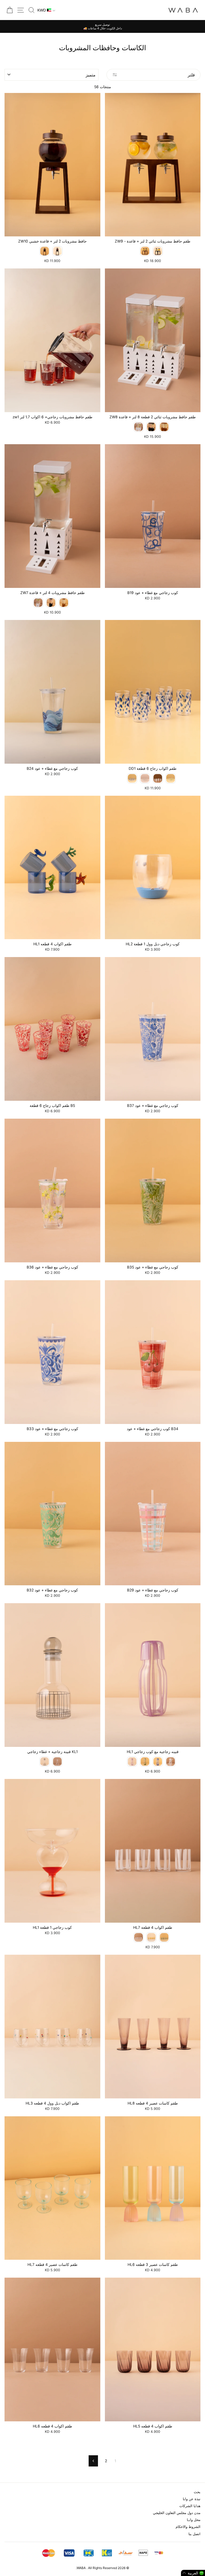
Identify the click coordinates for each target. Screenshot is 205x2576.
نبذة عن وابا (192, 2499)
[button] (193, 2573)
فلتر (191, 75)
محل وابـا (194, 2520)
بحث (197, 2492)
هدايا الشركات (190, 2506)
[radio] (45, 251)
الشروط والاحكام (188, 2527)
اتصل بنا (194, 2534)
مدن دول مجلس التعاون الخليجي (177, 2513)
